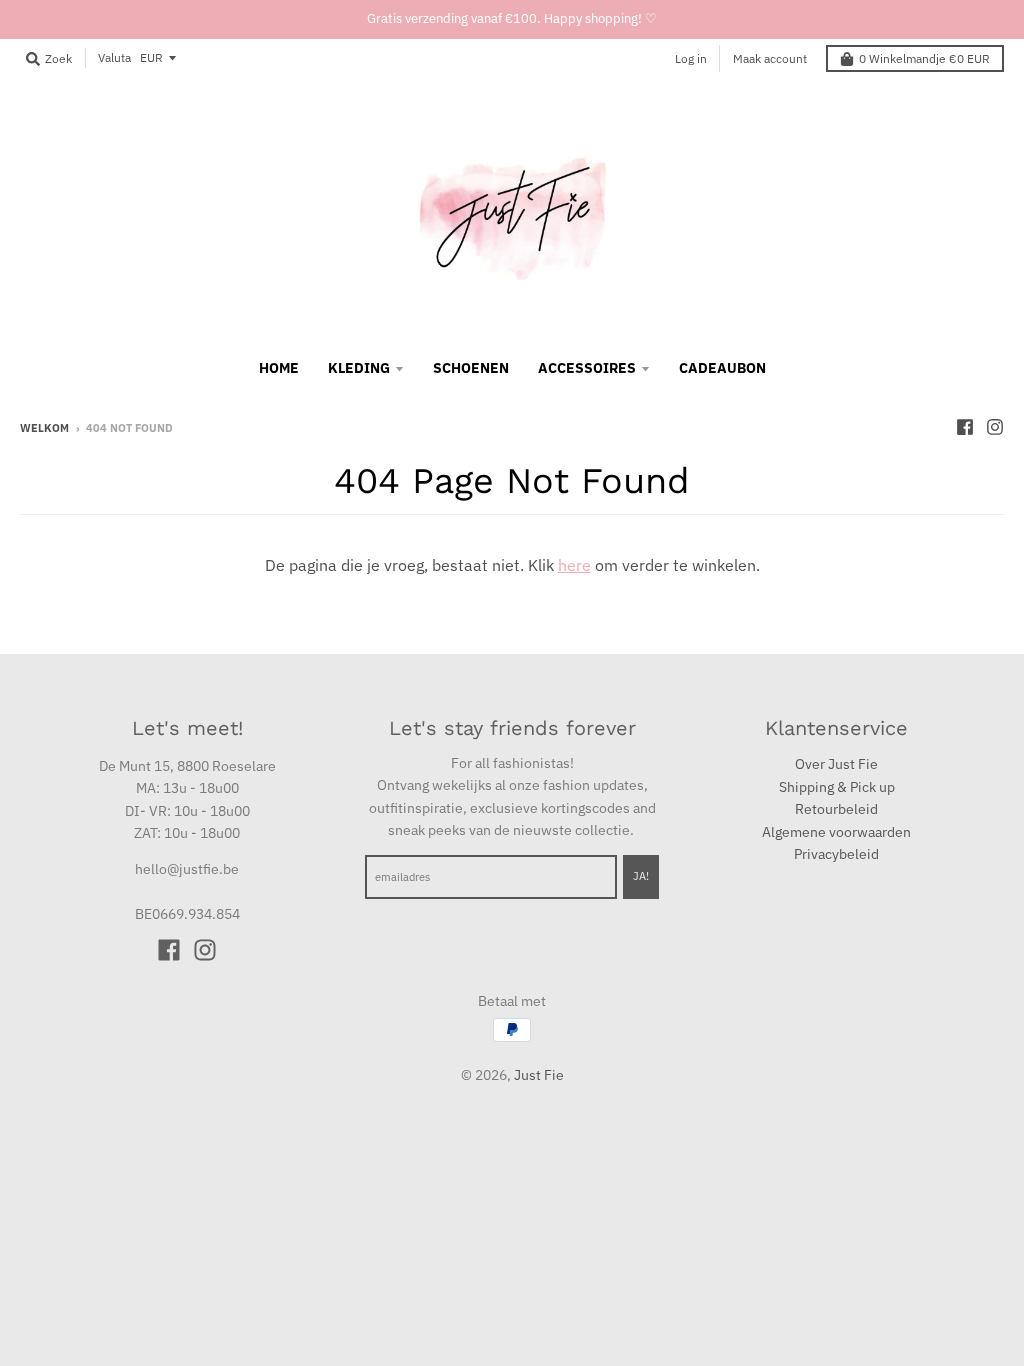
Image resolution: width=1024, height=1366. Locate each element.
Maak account (770, 58)
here (574, 565)
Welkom (44, 428)
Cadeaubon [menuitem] (722, 368)
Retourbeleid (836, 809)
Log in (691, 58)
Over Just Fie (836, 764)
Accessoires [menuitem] (587, 368)
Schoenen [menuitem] (471, 368)
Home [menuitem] (279, 368)
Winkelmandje (924, 58)
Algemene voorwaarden (836, 832)
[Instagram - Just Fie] (995, 427)
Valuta (114, 57)
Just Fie (539, 1075)
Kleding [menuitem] (359, 368)
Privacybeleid (836, 854)
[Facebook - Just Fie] (965, 427)
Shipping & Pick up (837, 787)
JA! (641, 876)
